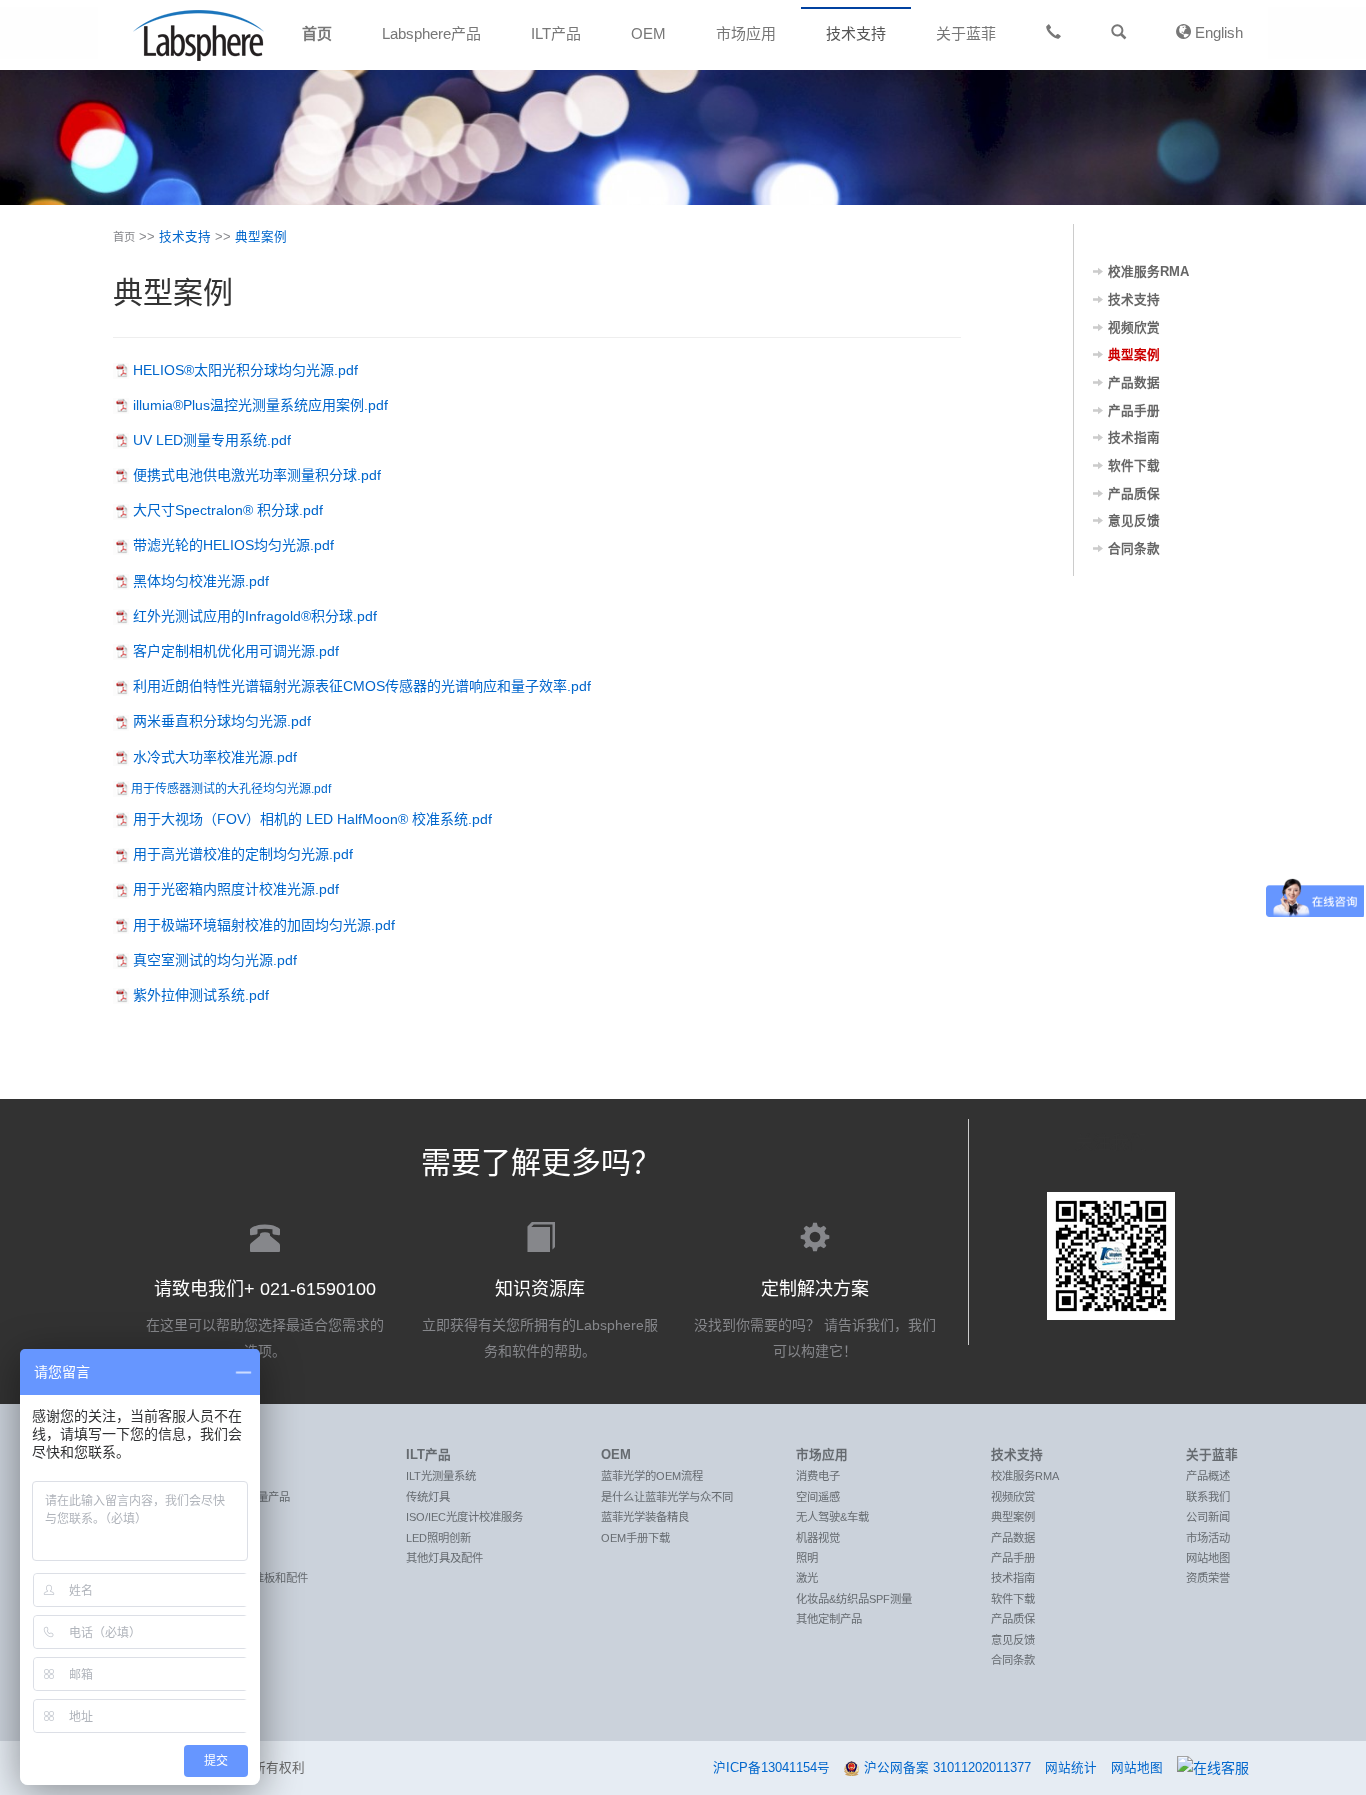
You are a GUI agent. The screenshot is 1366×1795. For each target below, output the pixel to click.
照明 (807, 1558)
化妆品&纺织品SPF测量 (854, 1599)
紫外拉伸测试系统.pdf (201, 995)
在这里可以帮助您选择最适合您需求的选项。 (265, 1319)
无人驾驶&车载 (832, 1517)
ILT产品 (556, 33)
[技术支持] (1053, 32)
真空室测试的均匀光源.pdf (215, 960)
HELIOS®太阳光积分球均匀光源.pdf (245, 370)
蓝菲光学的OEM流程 (652, 1476)
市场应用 (746, 33)
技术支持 (856, 33)
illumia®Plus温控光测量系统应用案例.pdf (260, 405)
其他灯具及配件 (444, 1558)
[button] (1118, 32)
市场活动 (1208, 1538)
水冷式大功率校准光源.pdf (215, 757)
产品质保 (1134, 494)
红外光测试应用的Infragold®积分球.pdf (255, 616)
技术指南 (1134, 438)
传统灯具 (428, 1497)
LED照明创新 (438, 1538)
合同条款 (1134, 549)
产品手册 (1134, 411)
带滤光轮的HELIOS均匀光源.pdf (233, 545)
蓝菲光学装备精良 (645, 1517)
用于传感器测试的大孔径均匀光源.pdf (231, 789)
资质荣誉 (1208, 1578)
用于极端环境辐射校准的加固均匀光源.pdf (264, 925)
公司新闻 (1208, 1517)
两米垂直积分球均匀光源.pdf (222, 721)
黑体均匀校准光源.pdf (201, 581)
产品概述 (1208, 1476)
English (1217, 32)
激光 (807, 1578)
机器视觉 (818, 1538)
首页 (317, 33)
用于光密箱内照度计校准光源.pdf (236, 889)
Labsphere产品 (431, 33)
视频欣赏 (1134, 328)
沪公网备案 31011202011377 (947, 1768)
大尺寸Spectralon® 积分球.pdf (228, 510)
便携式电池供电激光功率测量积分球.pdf (257, 475)
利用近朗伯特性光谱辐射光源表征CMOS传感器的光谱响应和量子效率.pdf (362, 686)
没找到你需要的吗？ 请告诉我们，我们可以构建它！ (815, 1319)
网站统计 (1071, 1768)
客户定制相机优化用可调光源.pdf (236, 651)
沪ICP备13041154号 (771, 1768)
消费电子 (818, 1476)
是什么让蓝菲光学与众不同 (667, 1497)
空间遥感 (818, 1497)
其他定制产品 (829, 1619)
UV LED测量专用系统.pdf (212, 440)
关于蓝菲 (966, 33)
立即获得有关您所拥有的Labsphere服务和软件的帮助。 (540, 1319)
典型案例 (261, 237)
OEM (648, 33)
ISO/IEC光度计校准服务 (464, 1517)
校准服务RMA (1148, 272)
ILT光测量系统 (441, 1476)
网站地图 (1208, 1558)
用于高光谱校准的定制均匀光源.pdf (243, 854)
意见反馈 (1134, 521)
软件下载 (1134, 466)
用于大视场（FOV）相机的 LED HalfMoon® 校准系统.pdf (312, 819)
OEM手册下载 (635, 1538)
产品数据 (1134, 383)
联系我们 (1208, 1497)
